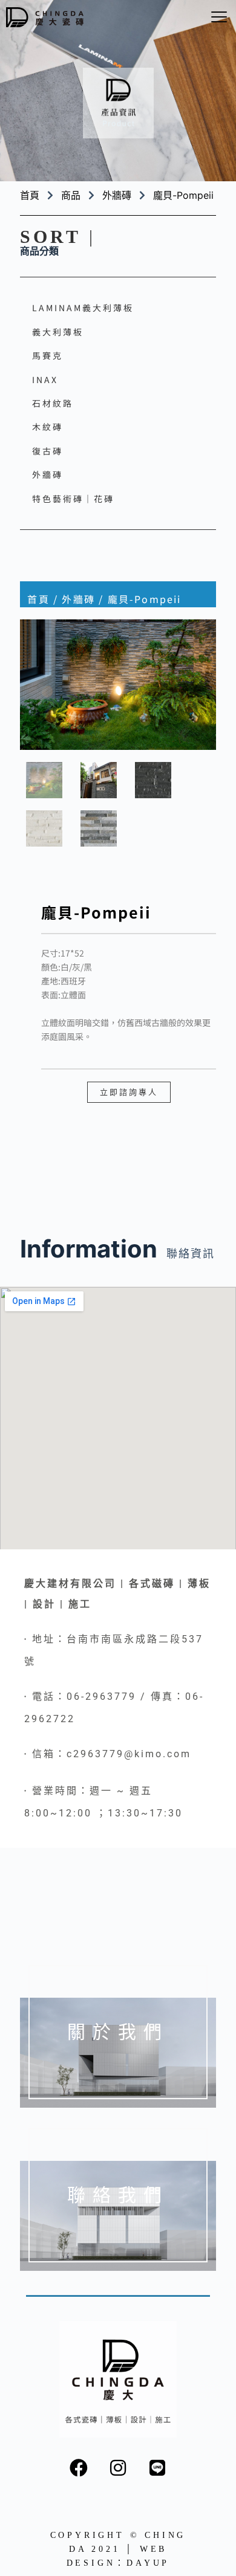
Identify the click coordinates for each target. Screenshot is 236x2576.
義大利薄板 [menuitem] (58, 332)
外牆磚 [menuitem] (48, 474)
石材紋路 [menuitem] (53, 403)
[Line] (157, 2468)
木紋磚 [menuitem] (48, 427)
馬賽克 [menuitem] (48, 355)
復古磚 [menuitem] (48, 451)
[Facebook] (79, 2468)
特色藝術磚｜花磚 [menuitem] (73, 499)
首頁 (38, 599)
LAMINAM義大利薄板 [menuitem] (83, 308)
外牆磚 (117, 195)
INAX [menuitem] (45, 379)
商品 (71, 195)
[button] (219, 17)
